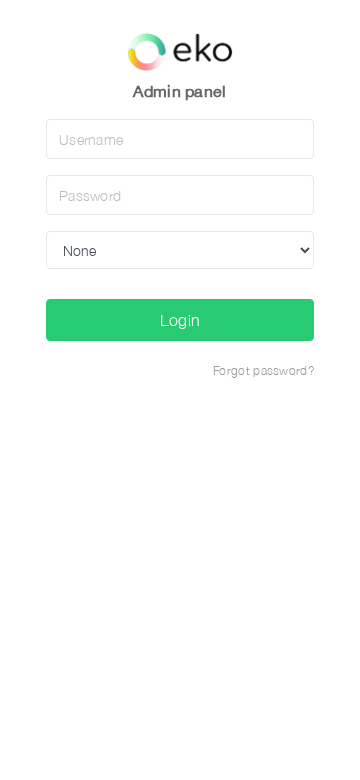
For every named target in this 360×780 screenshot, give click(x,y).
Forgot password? (263, 370)
